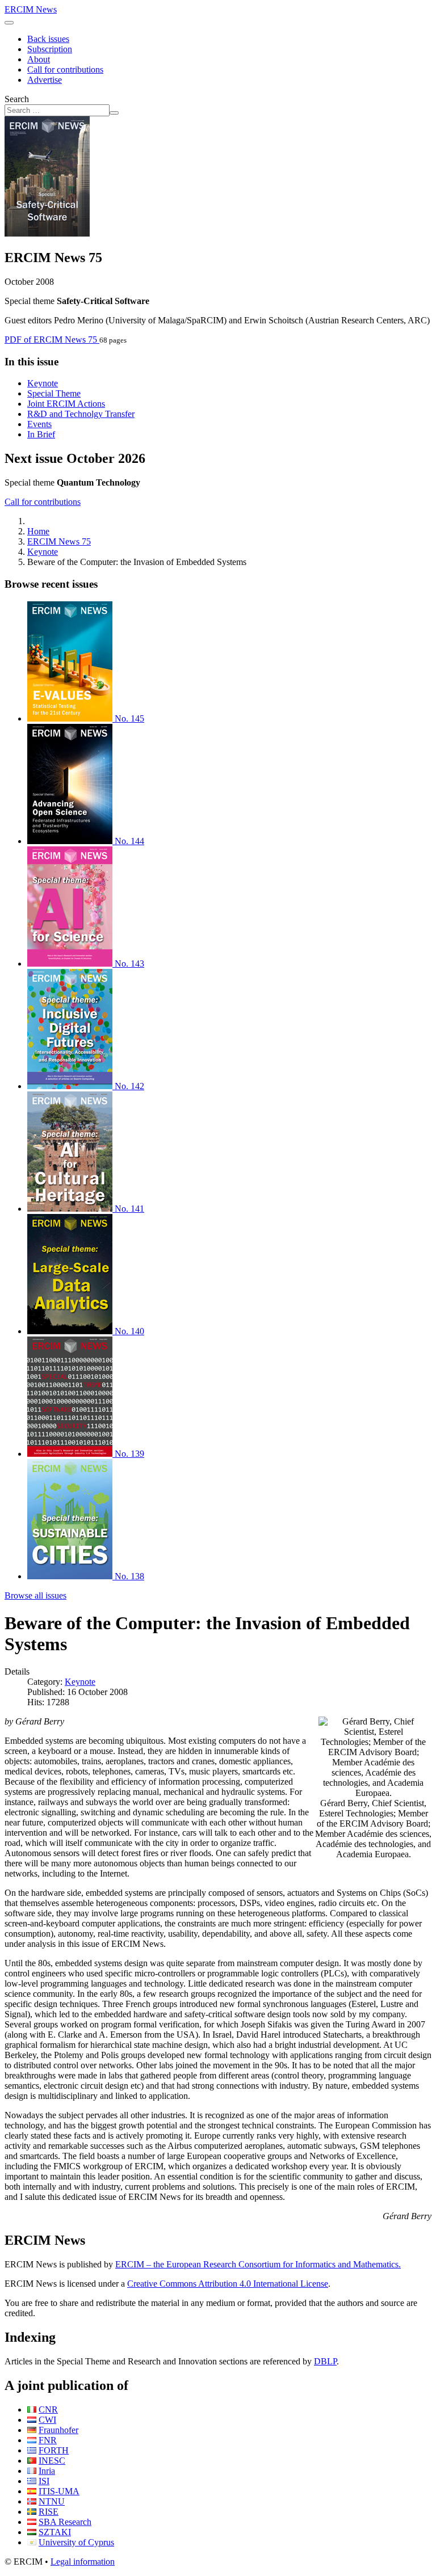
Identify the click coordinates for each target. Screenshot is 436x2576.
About (39, 59)
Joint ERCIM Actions (66, 404)
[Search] (114, 113)
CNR (48, 2410)
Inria (47, 2471)
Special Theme (54, 393)
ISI (44, 2481)
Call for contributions (65, 69)
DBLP (325, 2361)
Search (17, 99)
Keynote (43, 383)
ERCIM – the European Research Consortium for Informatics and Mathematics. (258, 2264)
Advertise (45, 80)
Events (39, 424)
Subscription (50, 49)
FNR (48, 2440)
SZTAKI (55, 2532)
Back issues (48, 39)
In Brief (41, 434)
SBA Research (65, 2522)
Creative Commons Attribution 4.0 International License (228, 2284)
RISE (49, 2512)
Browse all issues (35, 1595)
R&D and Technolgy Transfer (81, 414)
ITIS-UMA (59, 2491)
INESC (52, 2461)
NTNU (52, 2501)
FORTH (54, 2450)
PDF (51, 340)
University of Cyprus (76, 2542)
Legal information (83, 2562)
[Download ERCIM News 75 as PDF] (47, 233)
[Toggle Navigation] (9, 23)
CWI (47, 2420)
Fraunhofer (58, 2430)
